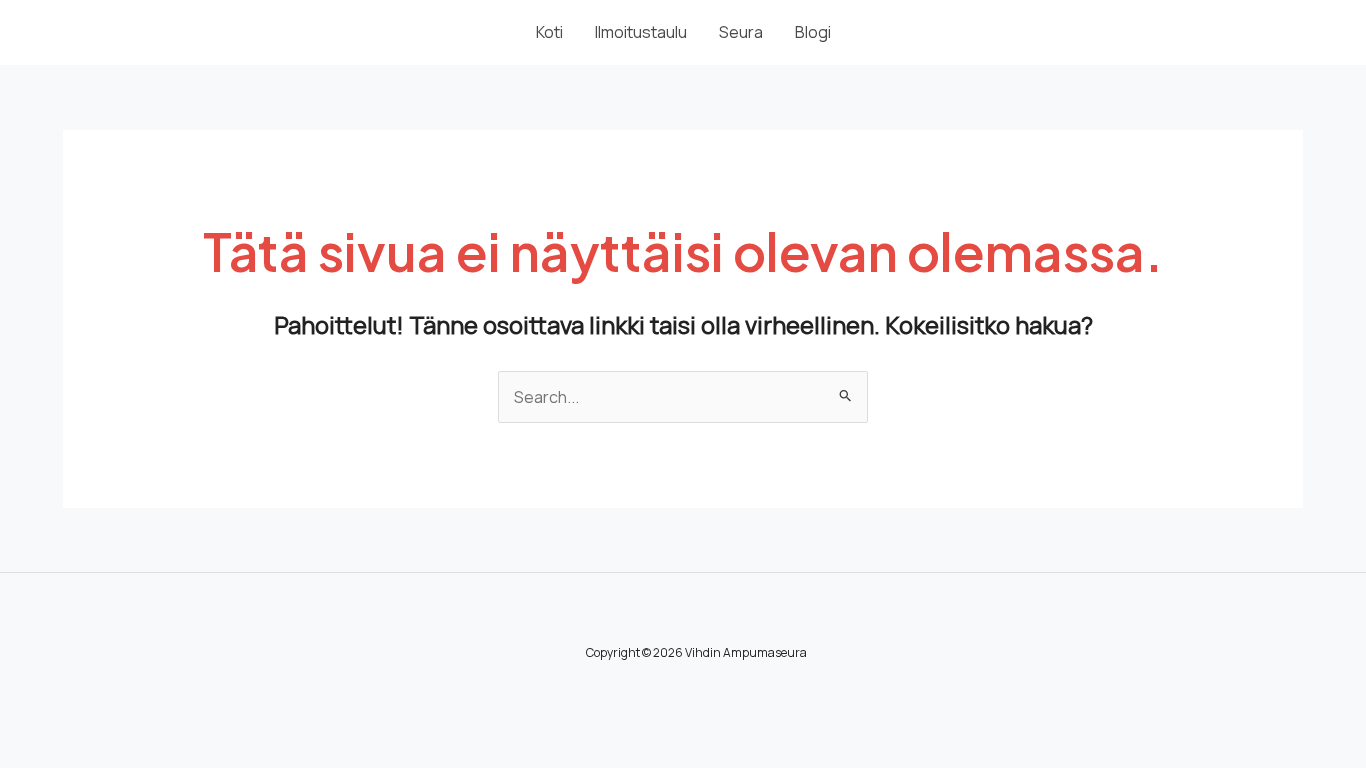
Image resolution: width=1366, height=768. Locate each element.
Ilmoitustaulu (641, 32)
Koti (549, 32)
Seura (741, 32)
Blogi (813, 32)
